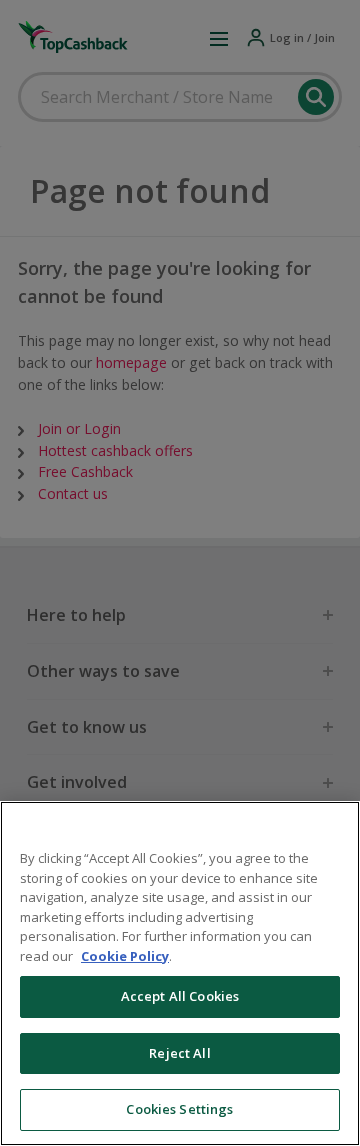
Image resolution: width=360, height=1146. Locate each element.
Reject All (179, 1053)
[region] (180, 973)
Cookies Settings (179, 1109)
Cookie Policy (125, 956)
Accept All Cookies (180, 996)
